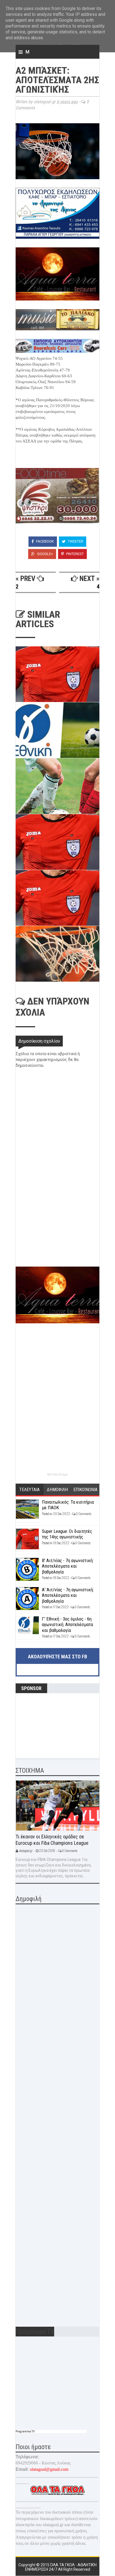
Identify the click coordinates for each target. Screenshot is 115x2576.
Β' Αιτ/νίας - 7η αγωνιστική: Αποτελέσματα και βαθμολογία (68, 1566)
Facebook (45, 541)
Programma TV (25, 2431)
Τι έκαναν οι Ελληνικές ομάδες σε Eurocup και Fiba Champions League (52, 1840)
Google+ (45, 554)
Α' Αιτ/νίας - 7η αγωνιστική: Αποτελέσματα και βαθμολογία (68, 1595)
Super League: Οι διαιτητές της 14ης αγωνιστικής (67, 1534)
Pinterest (75, 554)
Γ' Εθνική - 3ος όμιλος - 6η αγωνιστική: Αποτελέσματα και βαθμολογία (67, 1625)
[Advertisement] (57, 1227)
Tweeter (75, 541)
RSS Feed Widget (57, 1475)
